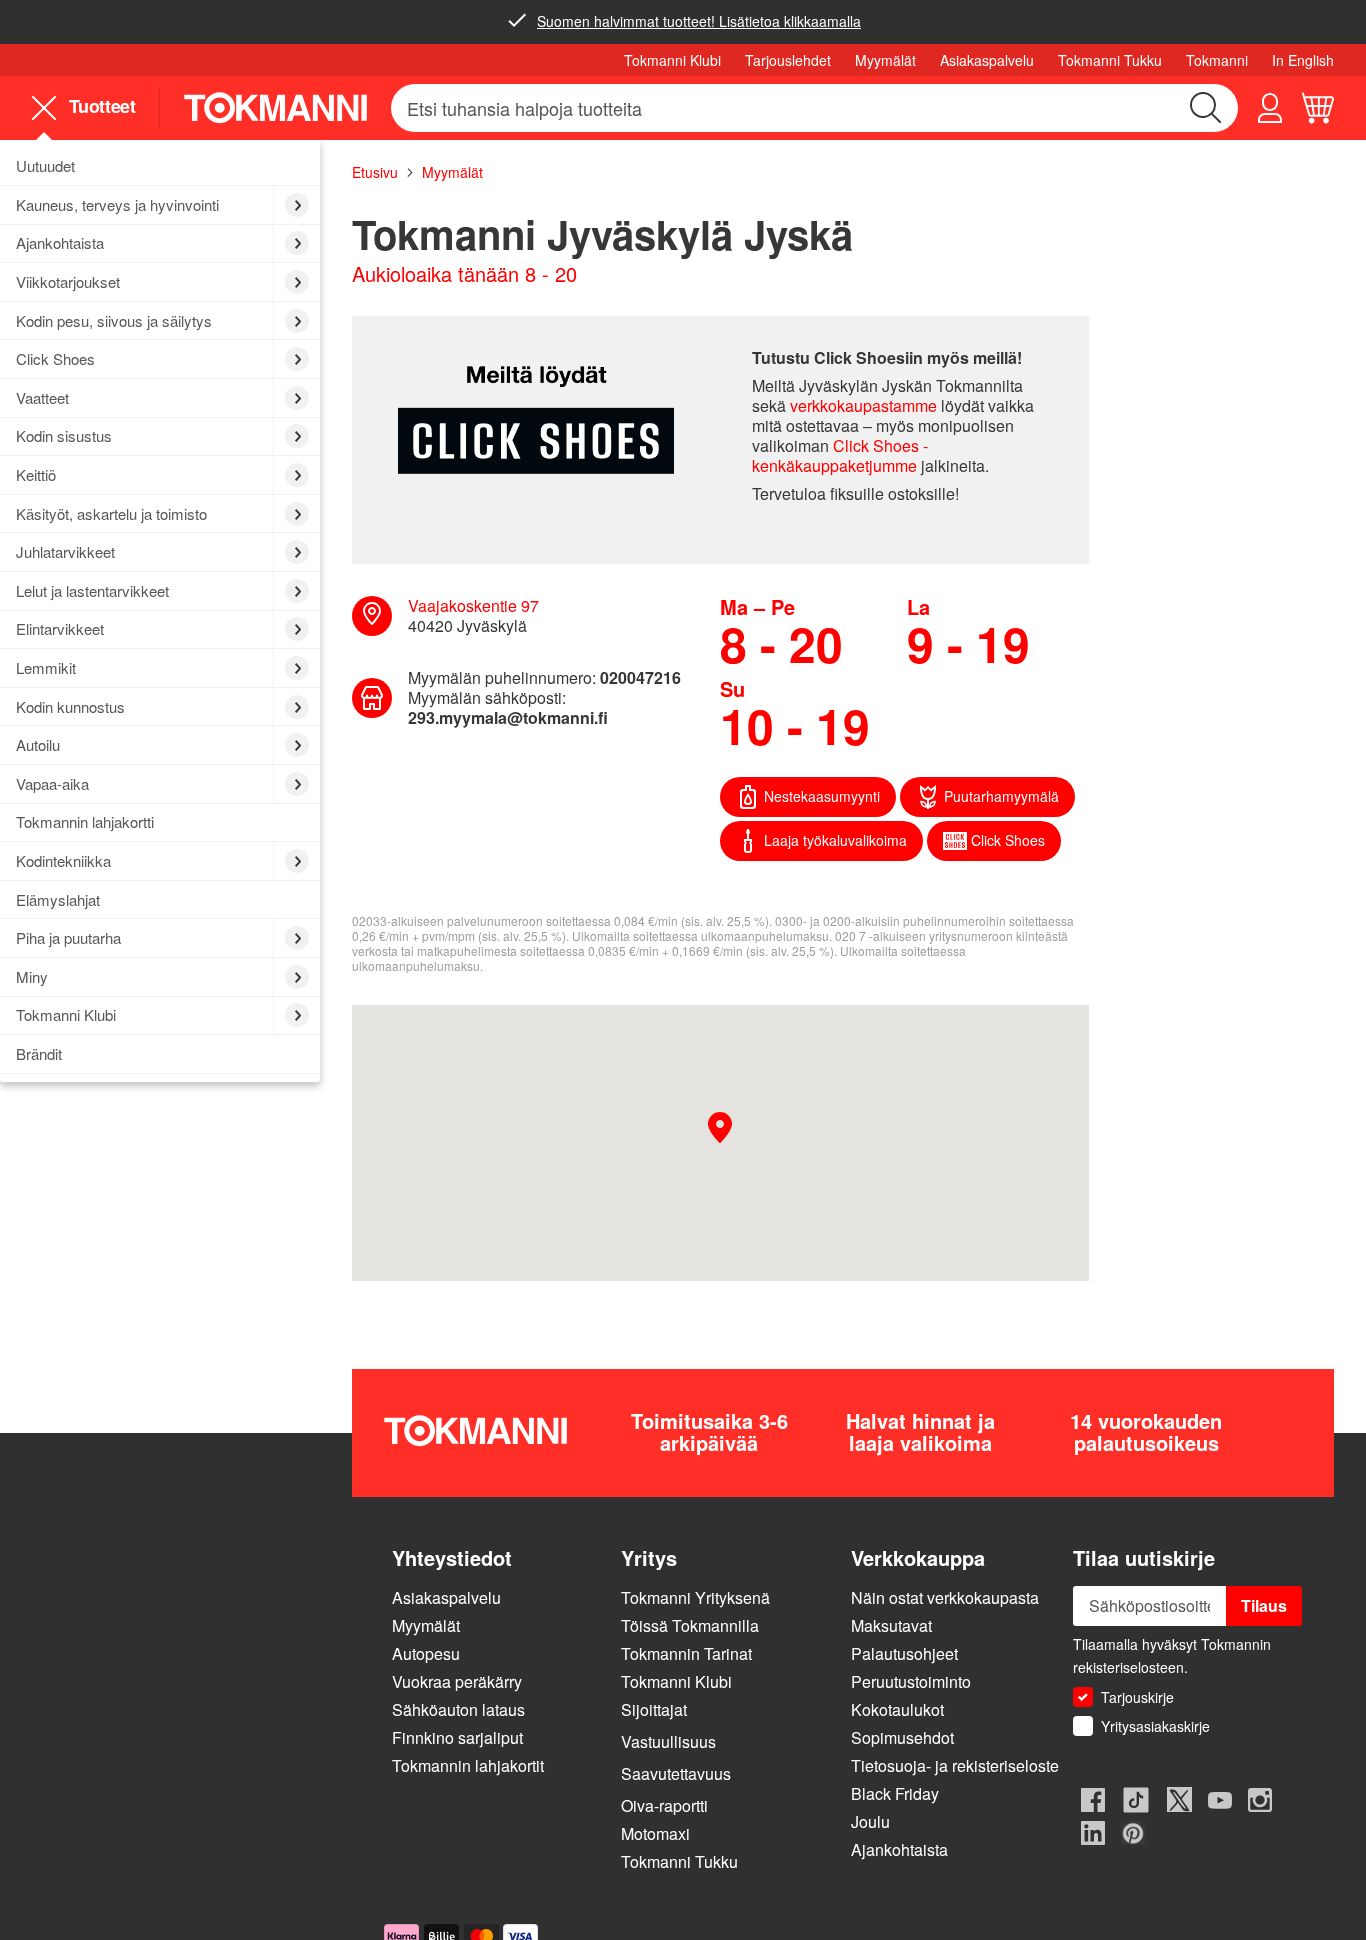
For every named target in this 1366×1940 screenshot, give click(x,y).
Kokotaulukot (897, 1709)
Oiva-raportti (664, 1805)
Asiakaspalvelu (987, 60)
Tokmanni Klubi (672, 60)
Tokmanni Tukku (1110, 60)
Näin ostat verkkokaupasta (945, 1597)
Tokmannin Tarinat (686, 1653)
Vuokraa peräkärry (457, 1681)
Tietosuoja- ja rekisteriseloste (955, 1765)
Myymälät (885, 60)
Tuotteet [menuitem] (99, 107)
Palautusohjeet (904, 1653)
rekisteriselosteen (1128, 1667)
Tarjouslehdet (788, 60)
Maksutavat (891, 1625)
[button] (1270, 108)
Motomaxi (655, 1833)
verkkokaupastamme (863, 405)
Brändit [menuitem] (39, 1053)
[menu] (91, 107)
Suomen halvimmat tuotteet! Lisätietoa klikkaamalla (699, 21)
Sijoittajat (654, 1709)
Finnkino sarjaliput (457, 1737)
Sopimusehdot (902, 1737)
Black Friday (895, 1793)
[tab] (498, 1557)
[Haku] (1206, 108)
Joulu (872, 1821)
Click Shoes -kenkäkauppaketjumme (840, 455)
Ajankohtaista (899, 1849)
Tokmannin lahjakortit (468, 1765)
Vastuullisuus (668, 1741)
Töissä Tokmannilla (690, 1625)
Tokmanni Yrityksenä (695, 1597)
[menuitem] (160, 167)
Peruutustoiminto (911, 1681)
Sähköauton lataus (458, 1709)
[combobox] (814, 108)
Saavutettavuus (676, 1773)
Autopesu (426, 1653)
